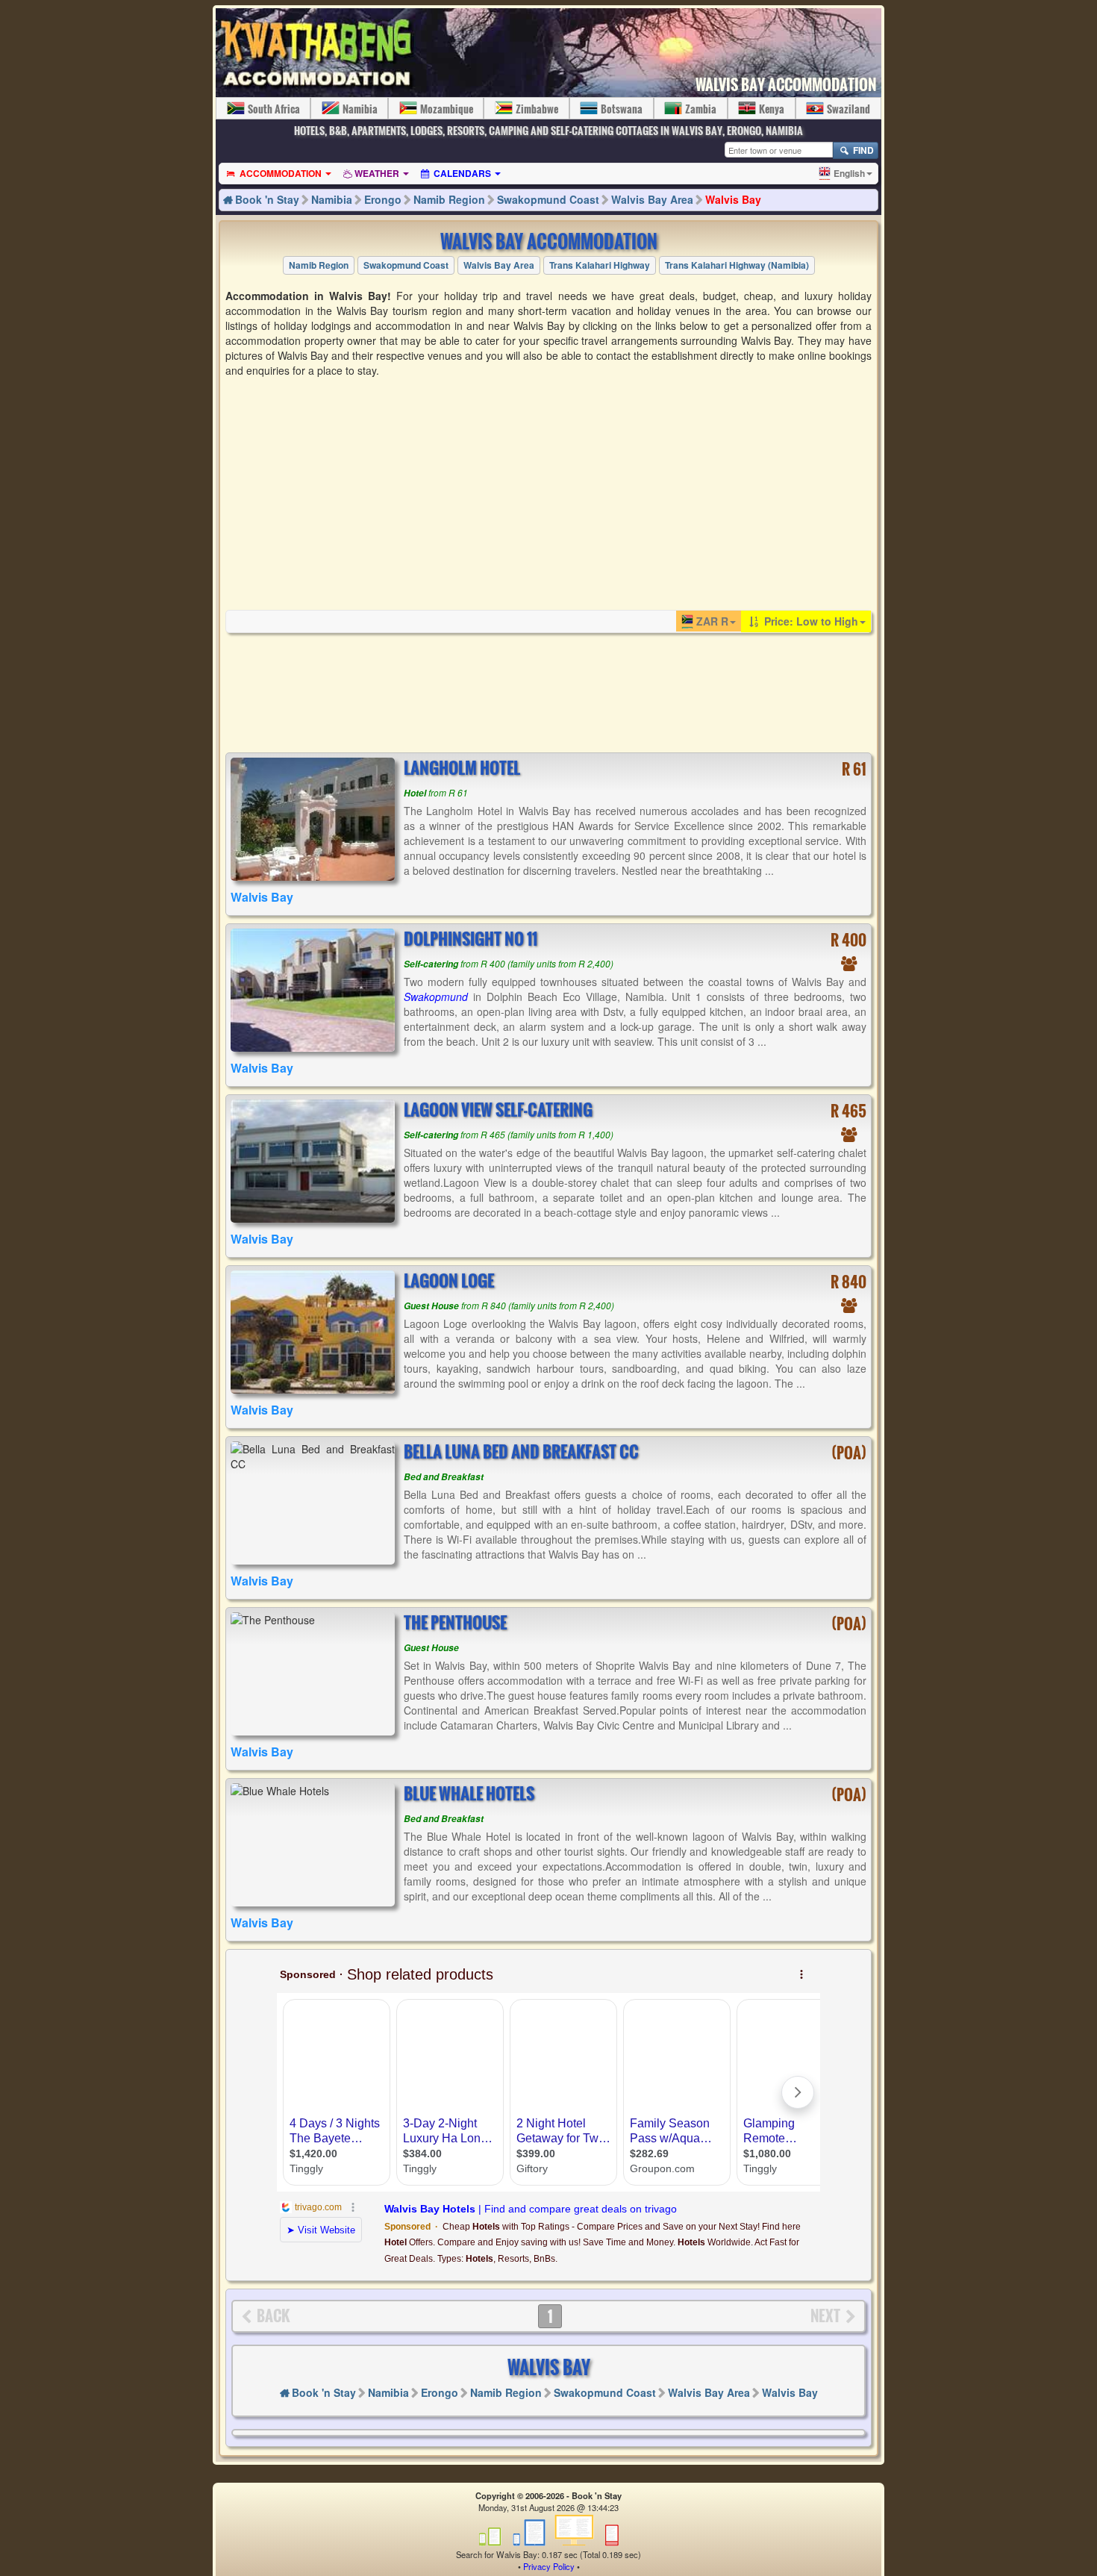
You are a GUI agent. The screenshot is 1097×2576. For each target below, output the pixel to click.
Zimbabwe (537, 109)
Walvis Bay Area (652, 199)
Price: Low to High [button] (810, 621)
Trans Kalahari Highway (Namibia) (737, 265)
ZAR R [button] (712, 621)
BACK (273, 2315)
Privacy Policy (549, 2566)
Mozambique (447, 109)
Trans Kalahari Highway (600, 265)
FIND (862, 150)
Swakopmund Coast (548, 199)
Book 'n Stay (267, 199)
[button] (846, 173)
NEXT (825, 2315)
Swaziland (848, 109)
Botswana (622, 109)
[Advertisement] (548, 493)
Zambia (701, 109)
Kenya (772, 109)
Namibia (360, 109)
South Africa (274, 109)
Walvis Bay (733, 199)
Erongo (383, 199)
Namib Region (449, 199)
